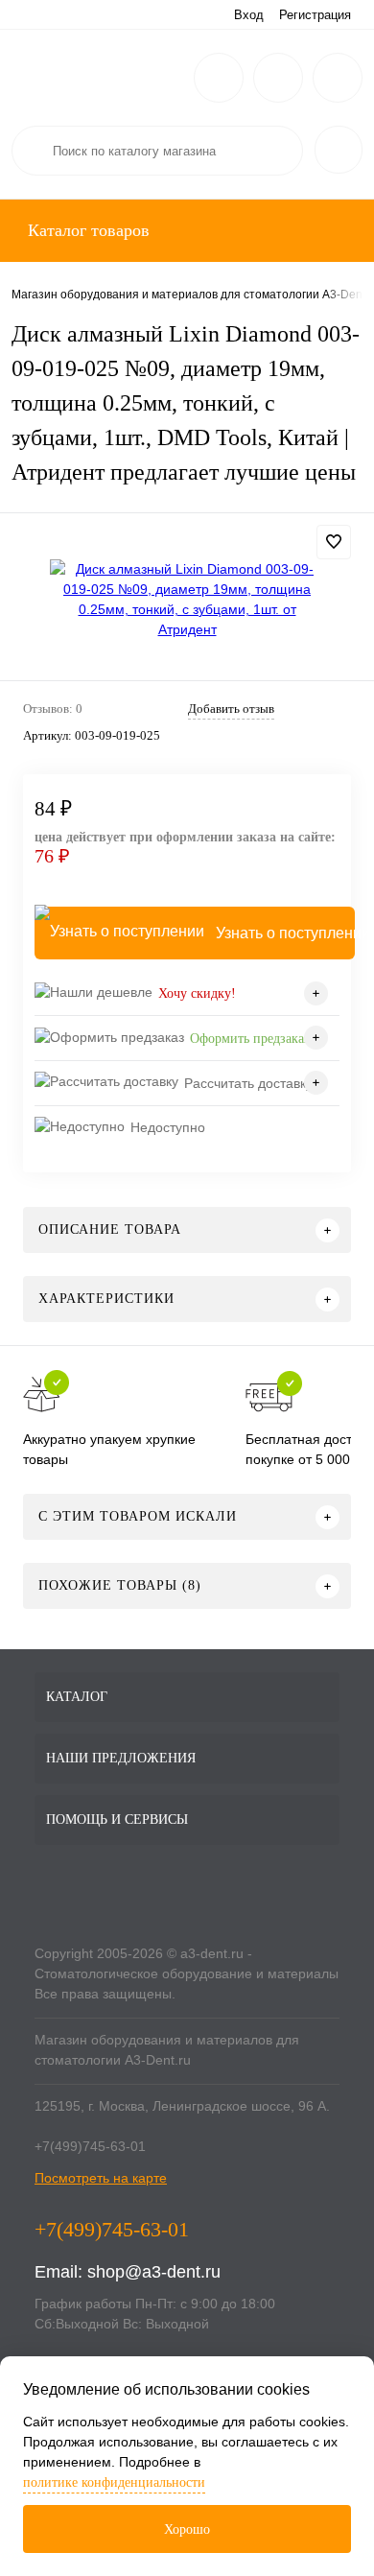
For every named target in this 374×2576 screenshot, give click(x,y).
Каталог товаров (86, 230)
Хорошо (187, 2529)
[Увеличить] (187, 600)
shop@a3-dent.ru (154, 2272)
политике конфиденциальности (114, 2482)
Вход (249, 15)
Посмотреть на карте (101, 2178)
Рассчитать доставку (248, 1083)
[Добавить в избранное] (334, 542)
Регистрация (315, 15)
